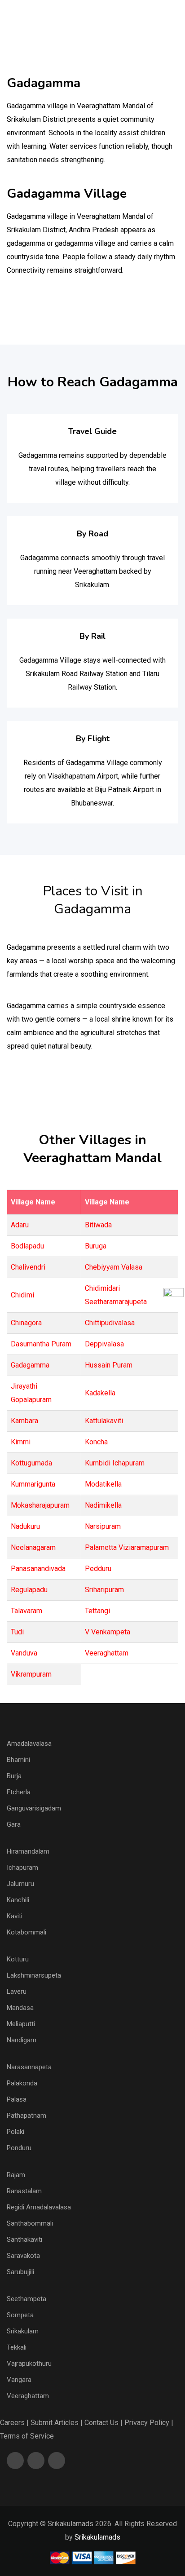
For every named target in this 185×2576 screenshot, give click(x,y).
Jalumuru (20, 1884)
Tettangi (97, 1611)
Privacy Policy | (149, 2423)
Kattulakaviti (104, 1421)
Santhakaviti (24, 2240)
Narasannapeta (29, 2067)
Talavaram (26, 1611)
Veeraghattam (107, 1653)
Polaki (15, 2132)
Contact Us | (104, 2423)
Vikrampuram (31, 1674)
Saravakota (23, 2256)
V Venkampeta (108, 1632)
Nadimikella (103, 1505)
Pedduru (98, 1569)
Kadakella (100, 1393)
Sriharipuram (104, 1590)
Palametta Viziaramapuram (127, 1547)
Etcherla (19, 1792)
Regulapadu (29, 1590)
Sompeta (20, 2315)
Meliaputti (21, 2024)
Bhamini (18, 1760)
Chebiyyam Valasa (114, 1267)
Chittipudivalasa (110, 1323)
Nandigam (22, 2040)
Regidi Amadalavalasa (39, 2207)
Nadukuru (25, 1526)
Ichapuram (22, 1868)
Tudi (17, 1632)
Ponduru (19, 2148)
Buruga (96, 1246)
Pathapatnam (26, 2116)
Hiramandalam (28, 1851)
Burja (14, 1776)
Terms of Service (27, 2436)
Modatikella (103, 1484)
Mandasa (20, 2008)
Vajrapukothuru (29, 2364)
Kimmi (21, 1442)
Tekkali (17, 2347)
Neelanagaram (33, 1547)
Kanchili (18, 1900)
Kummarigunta (33, 1484)
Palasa (17, 2099)
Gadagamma (30, 1365)
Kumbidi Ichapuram (115, 1463)
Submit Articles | (57, 2423)
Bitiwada (98, 1225)
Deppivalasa (104, 1344)
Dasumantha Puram (41, 1344)
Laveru (17, 1992)
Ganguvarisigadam (34, 1808)
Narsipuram (103, 1526)
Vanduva (24, 1653)
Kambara (24, 1421)
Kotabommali (26, 1932)
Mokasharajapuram (40, 1505)
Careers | (14, 2423)
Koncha (96, 1442)
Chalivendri (28, 1267)
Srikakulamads (97, 2537)
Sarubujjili (20, 2272)
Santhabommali (30, 2223)
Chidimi (22, 1295)
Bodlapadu (27, 1246)
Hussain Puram (109, 1365)
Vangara (19, 2380)
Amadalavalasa (29, 1744)
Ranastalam (24, 2191)
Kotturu (18, 1959)
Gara (14, 1824)
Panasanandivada (38, 1569)
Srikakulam (23, 2331)
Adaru (20, 1225)
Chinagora (26, 1323)
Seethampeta (26, 2299)
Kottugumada (31, 1463)
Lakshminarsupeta (34, 1975)
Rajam (16, 2175)
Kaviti (15, 1916)
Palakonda (22, 2083)
